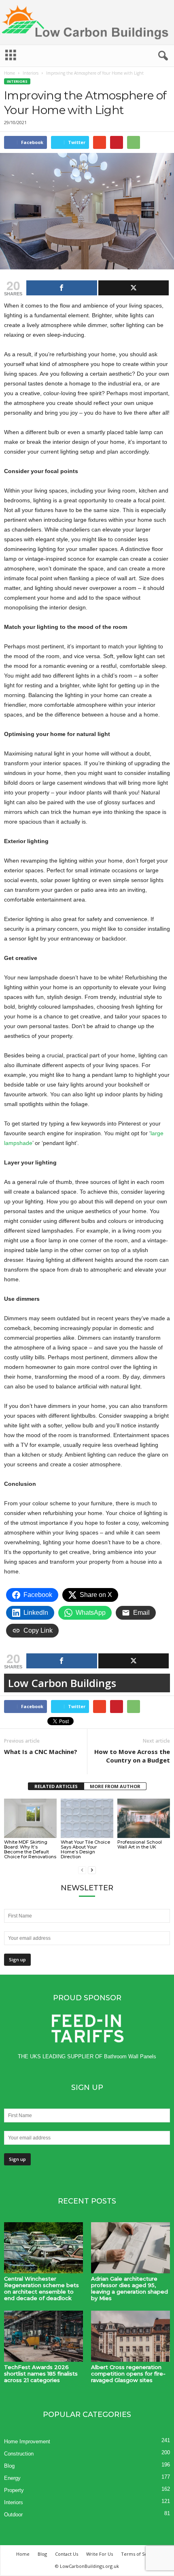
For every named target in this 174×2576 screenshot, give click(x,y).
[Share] (62, 288)
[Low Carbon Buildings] (87, 22)
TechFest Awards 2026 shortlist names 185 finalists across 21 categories (41, 2374)
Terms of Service (140, 2554)
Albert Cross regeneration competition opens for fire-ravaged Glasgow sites (128, 2374)
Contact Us (67, 2554)
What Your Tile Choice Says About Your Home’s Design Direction (85, 1849)
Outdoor (13, 2515)
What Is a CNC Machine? (41, 1752)
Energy (12, 2478)
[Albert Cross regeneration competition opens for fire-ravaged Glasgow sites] (130, 2336)
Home (10, 73)
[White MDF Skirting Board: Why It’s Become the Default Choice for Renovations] (30, 1818)
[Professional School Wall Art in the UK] (144, 1818)
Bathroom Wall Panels (130, 2056)
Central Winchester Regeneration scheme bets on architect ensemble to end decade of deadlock (41, 2288)
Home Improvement (27, 2441)
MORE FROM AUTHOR (115, 1786)
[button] (161, 56)
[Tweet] (134, 288)
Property (14, 2490)
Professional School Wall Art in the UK (140, 1844)
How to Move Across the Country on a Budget (132, 1756)
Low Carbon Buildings (62, 1683)
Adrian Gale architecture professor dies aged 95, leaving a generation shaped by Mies (129, 2288)
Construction (19, 2454)
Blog (9, 2466)
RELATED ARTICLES (56, 1786)
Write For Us (100, 2554)
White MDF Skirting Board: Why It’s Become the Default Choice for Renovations (30, 1849)
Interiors (31, 73)
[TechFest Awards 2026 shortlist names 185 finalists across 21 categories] (43, 2336)
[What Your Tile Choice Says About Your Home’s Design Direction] (87, 1818)
